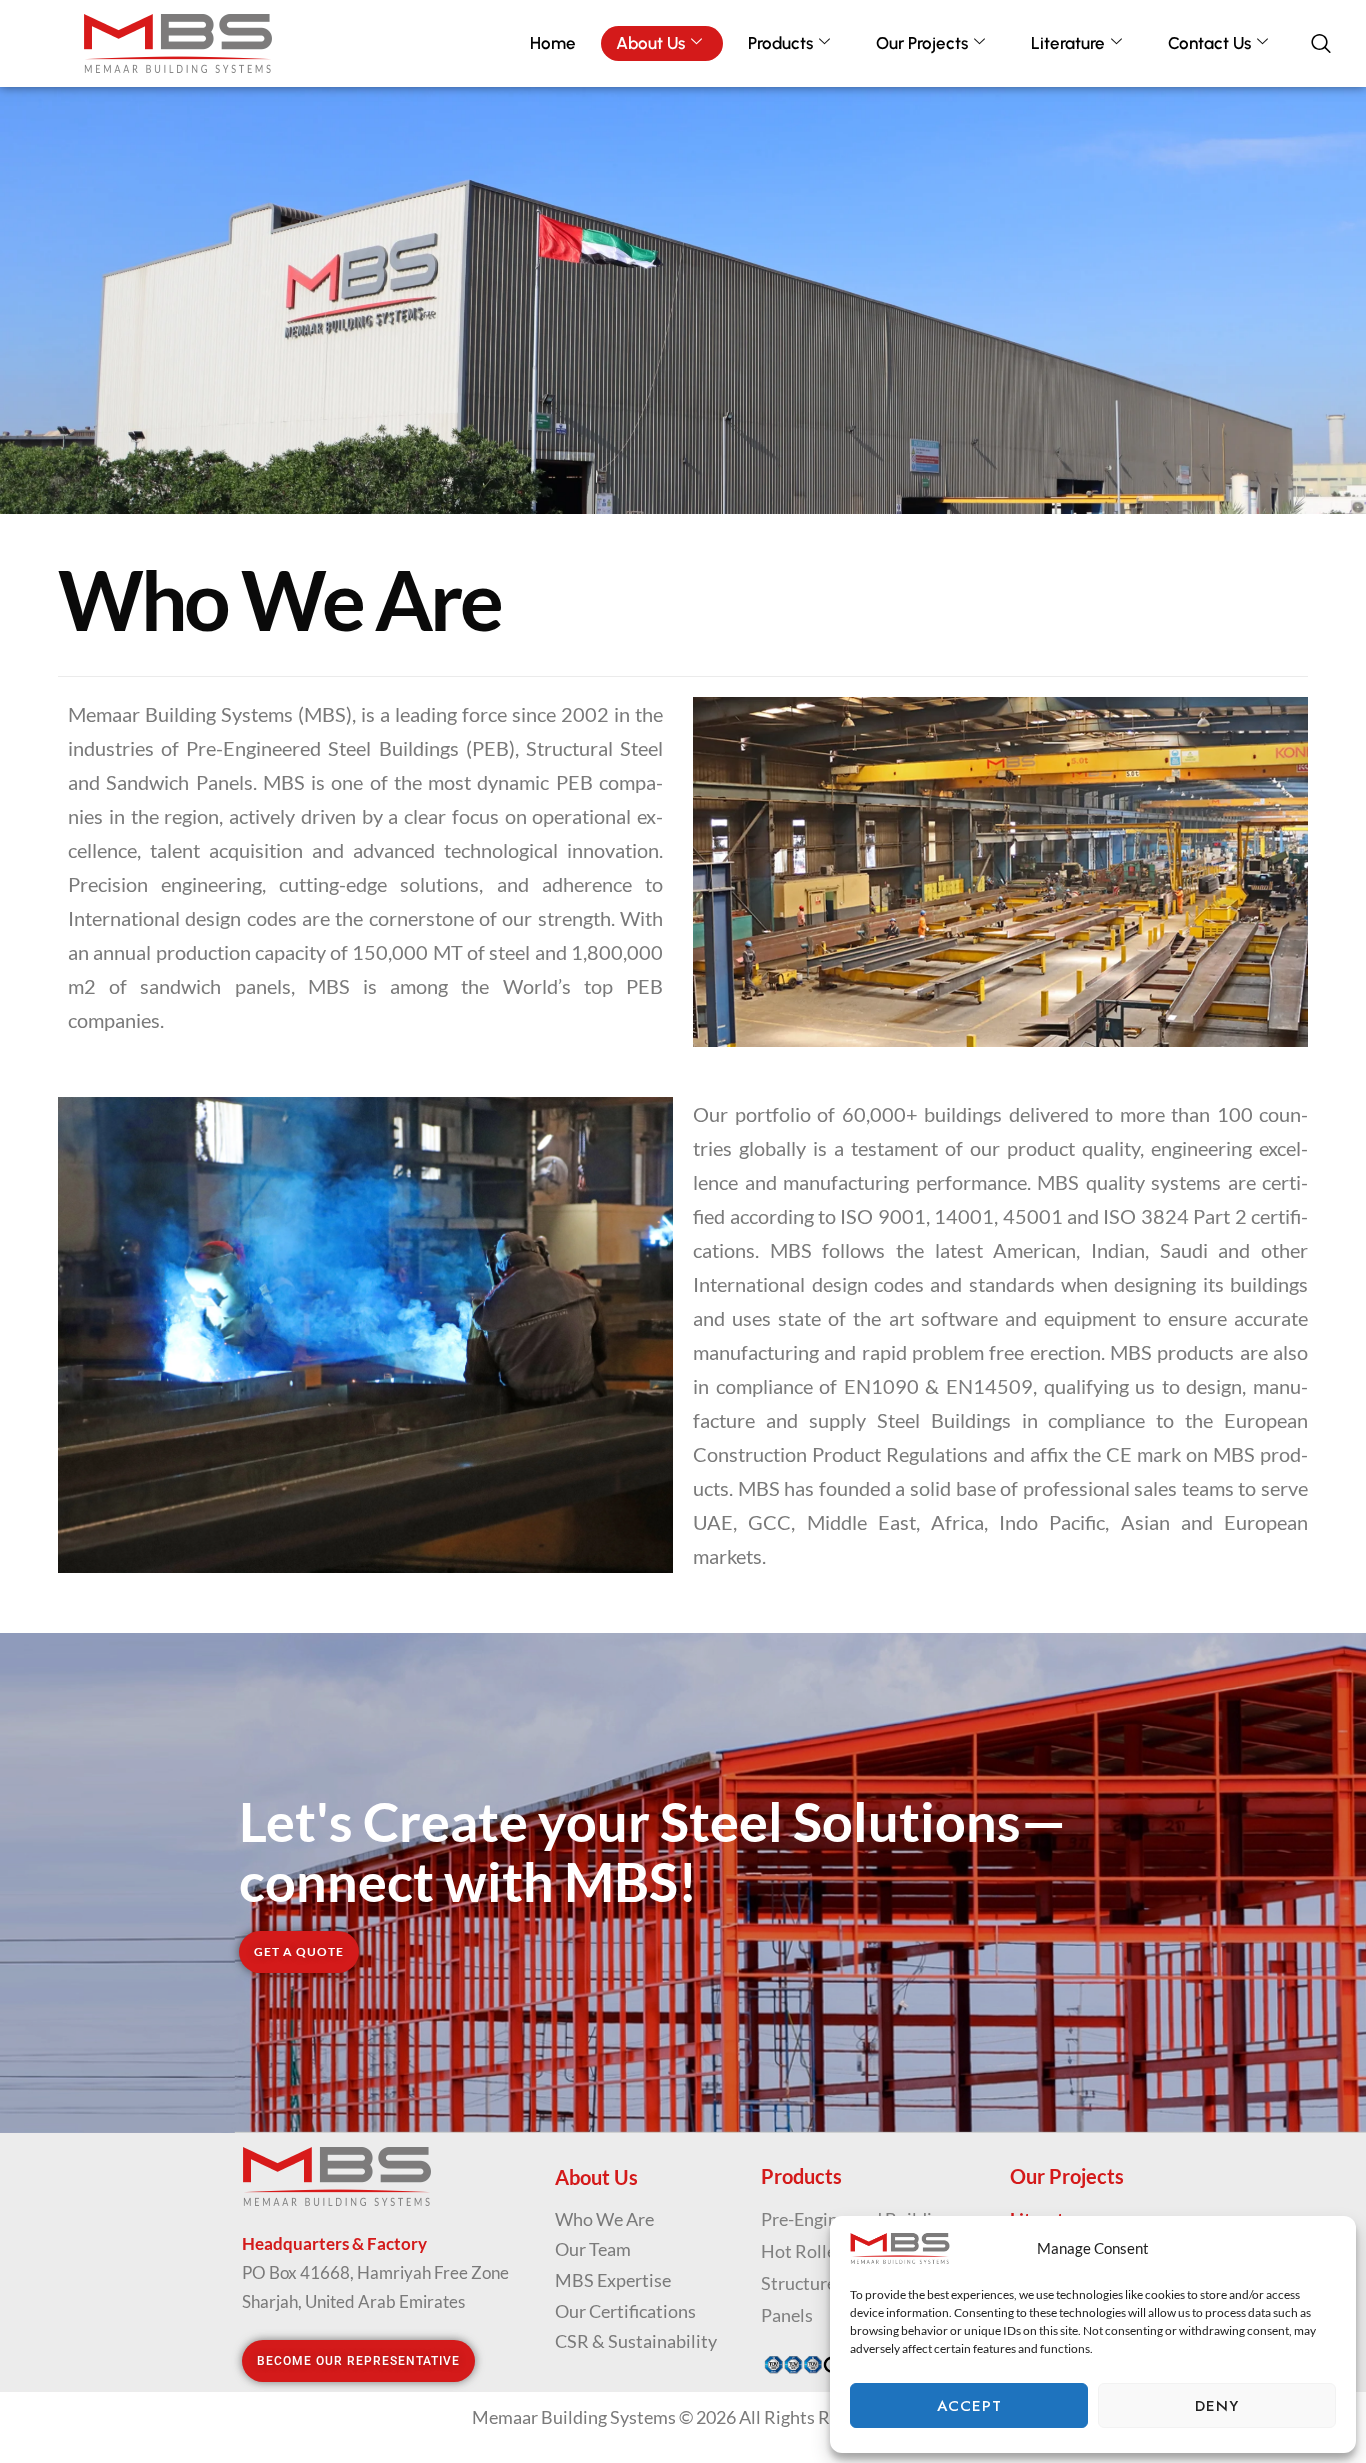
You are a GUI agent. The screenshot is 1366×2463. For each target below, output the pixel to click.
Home (553, 43)
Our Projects (922, 43)
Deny (1217, 2406)
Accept (969, 2406)
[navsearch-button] (1331, 44)
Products (780, 43)
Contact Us (1209, 43)
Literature (1068, 43)
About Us (650, 43)
